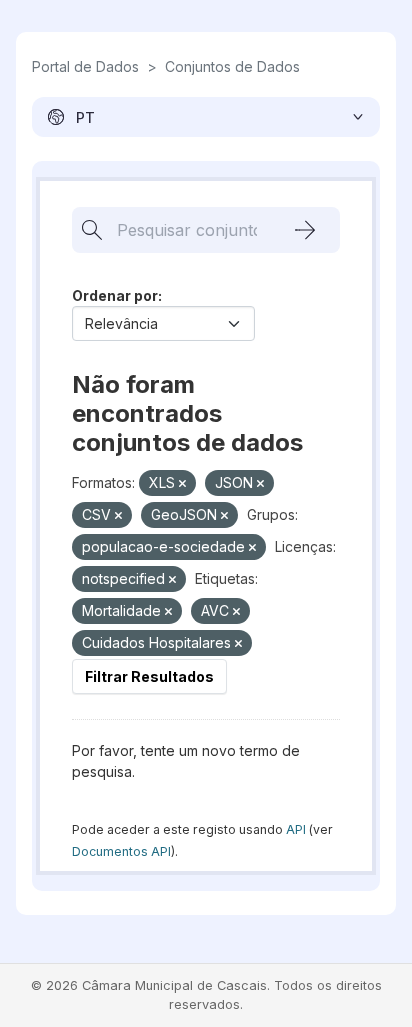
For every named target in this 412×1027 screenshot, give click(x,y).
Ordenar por (115, 295)
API (296, 829)
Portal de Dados (85, 66)
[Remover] (182, 484)
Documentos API (121, 851)
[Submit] (305, 230)
